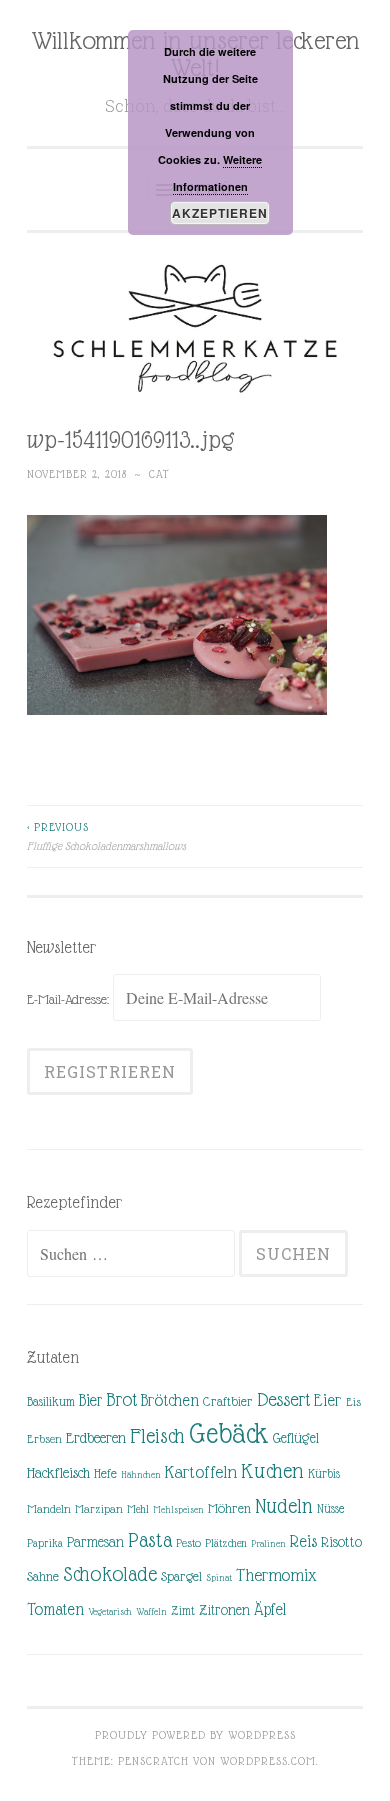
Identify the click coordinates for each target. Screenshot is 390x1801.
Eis (353, 1402)
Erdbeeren (96, 1437)
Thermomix (276, 1575)
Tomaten (55, 1609)
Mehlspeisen (178, 1509)
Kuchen (272, 1470)
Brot (121, 1399)
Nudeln (284, 1506)
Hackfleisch (58, 1472)
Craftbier (228, 1401)
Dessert (283, 1399)
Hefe (105, 1473)
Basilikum (51, 1401)
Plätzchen (226, 1543)
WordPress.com (268, 1761)
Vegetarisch (110, 1611)
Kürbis (324, 1474)
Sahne (43, 1576)
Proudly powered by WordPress (195, 1735)
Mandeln (49, 1509)
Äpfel (270, 1609)
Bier (90, 1400)
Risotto (341, 1542)
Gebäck (229, 1434)
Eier (328, 1400)
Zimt (183, 1611)
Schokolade (110, 1574)
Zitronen (224, 1610)
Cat (159, 474)
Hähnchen (141, 1474)
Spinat (219, 1577)
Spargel (181, 1576)
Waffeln (151, 1611)
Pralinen (268, 1543)
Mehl (138, 1509)
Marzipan (99, 1509)
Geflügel (296, 1438)
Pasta (150, 1540)
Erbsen (44, 1439)
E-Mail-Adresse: (70, 999)
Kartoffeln (201, 1472)
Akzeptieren (220, 213)
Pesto (188, 1543)
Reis (303, 1541)
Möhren (229, 1508)
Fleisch (157, 1435)
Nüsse (330, 1509)
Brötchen (170, 1400)
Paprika (45, 1543)
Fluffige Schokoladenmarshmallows (106, 836)
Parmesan (95, 1542)
